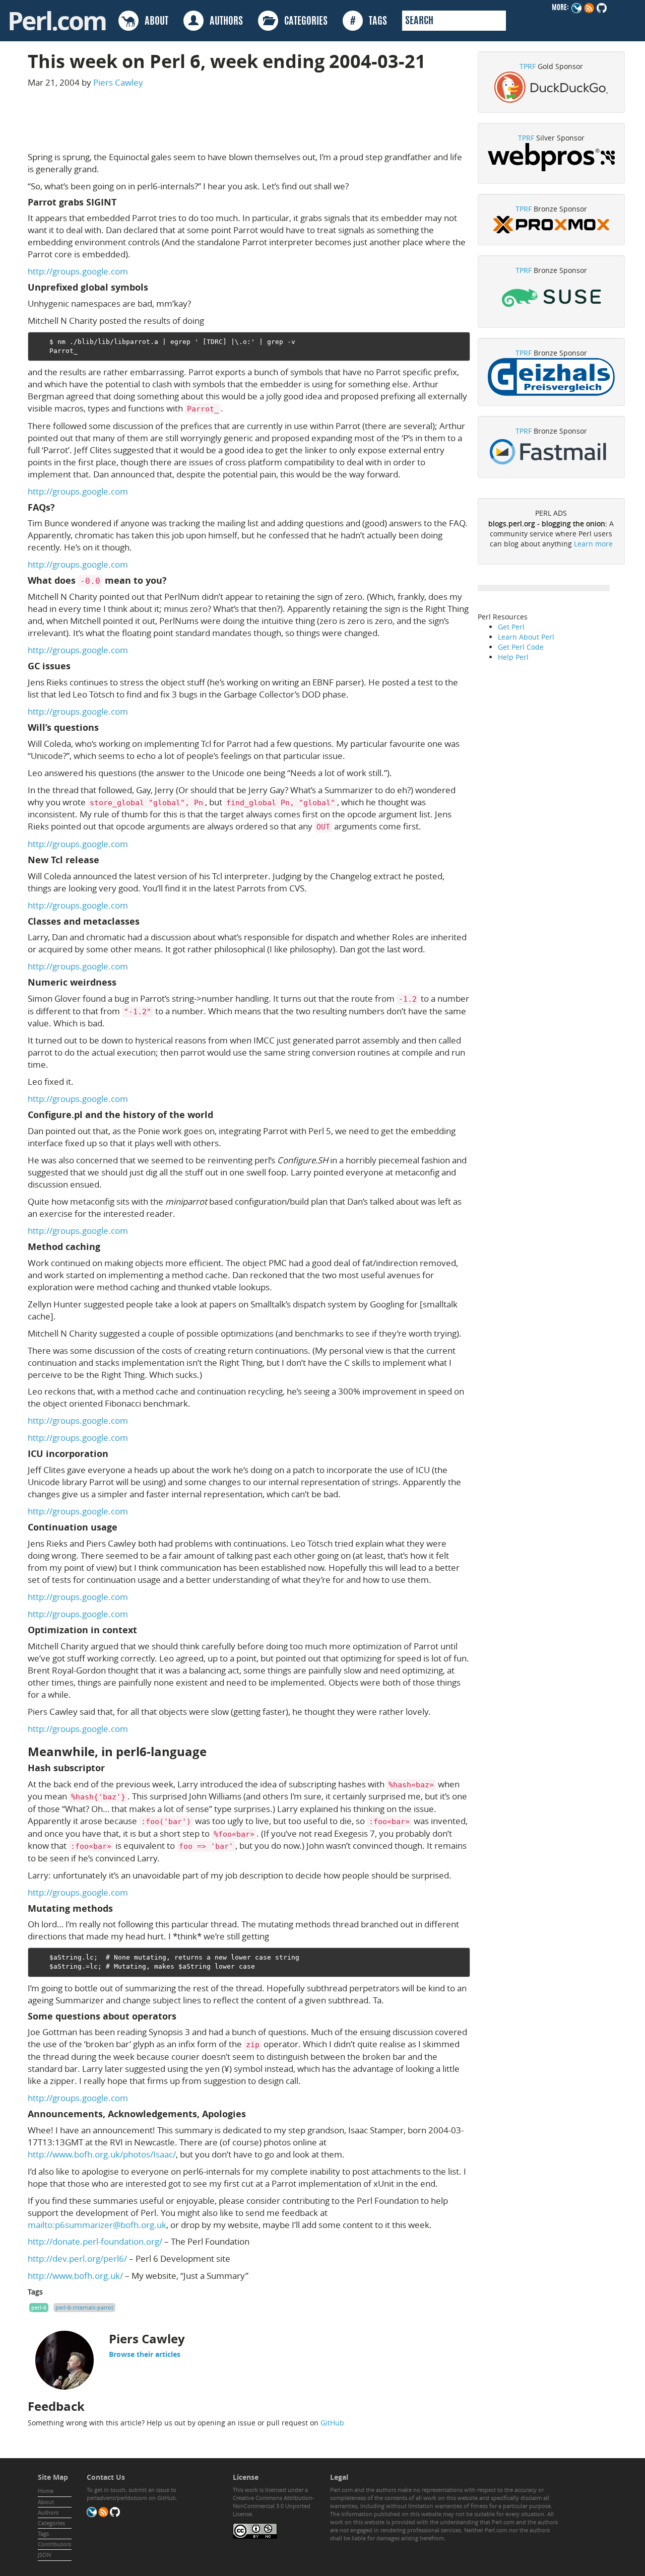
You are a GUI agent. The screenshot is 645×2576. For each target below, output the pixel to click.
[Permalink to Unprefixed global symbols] (154, 287)
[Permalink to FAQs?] (61, 507)
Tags (43, 2533)
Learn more (593, 544)
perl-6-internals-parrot (84, 2307)
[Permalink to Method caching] (106, 1247)
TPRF (528, 66)
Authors (48, 2512)
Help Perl (513, 657)
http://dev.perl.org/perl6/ (77, 2258)
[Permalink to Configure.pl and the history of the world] (219, 1115)
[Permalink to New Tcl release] (105, 860)
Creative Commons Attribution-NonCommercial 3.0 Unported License (274, 2506)
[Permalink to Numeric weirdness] (122, 982)
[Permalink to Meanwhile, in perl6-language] (215, 1752)
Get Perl (511, 627)
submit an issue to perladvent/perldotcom (132, 2494)
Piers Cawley (118, 82)
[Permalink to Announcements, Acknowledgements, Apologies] (252, 2114)
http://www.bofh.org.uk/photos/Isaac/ (102, 2154)
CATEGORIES (303, 22)
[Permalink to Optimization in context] (143, 1630)
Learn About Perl (526, 637)
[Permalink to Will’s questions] (105, 727)
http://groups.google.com (78, 271)
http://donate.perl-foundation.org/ (95, 2241)
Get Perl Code (521, 647)
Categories (51, 2523)
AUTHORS (223, 22)
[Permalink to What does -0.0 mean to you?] (173, 580)
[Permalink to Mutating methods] (119, 1908)
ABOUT (153, 22)
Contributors (54, 2544)
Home (46, 2491)
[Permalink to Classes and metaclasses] (146, 921)
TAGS (369, 22)
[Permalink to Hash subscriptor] (111, 1768)
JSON (44, 2555)
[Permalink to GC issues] (77, 666)
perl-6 (39, 2307)
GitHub (332, 2423)
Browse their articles (145, 2354)
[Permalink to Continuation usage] (123, 1527)
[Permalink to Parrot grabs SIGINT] (122, 202)
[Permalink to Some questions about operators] (182, 2016)
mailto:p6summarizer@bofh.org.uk (97, 2225)
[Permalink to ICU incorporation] (114, 1454)
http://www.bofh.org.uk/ (75, 2276)
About (46, 2502)
